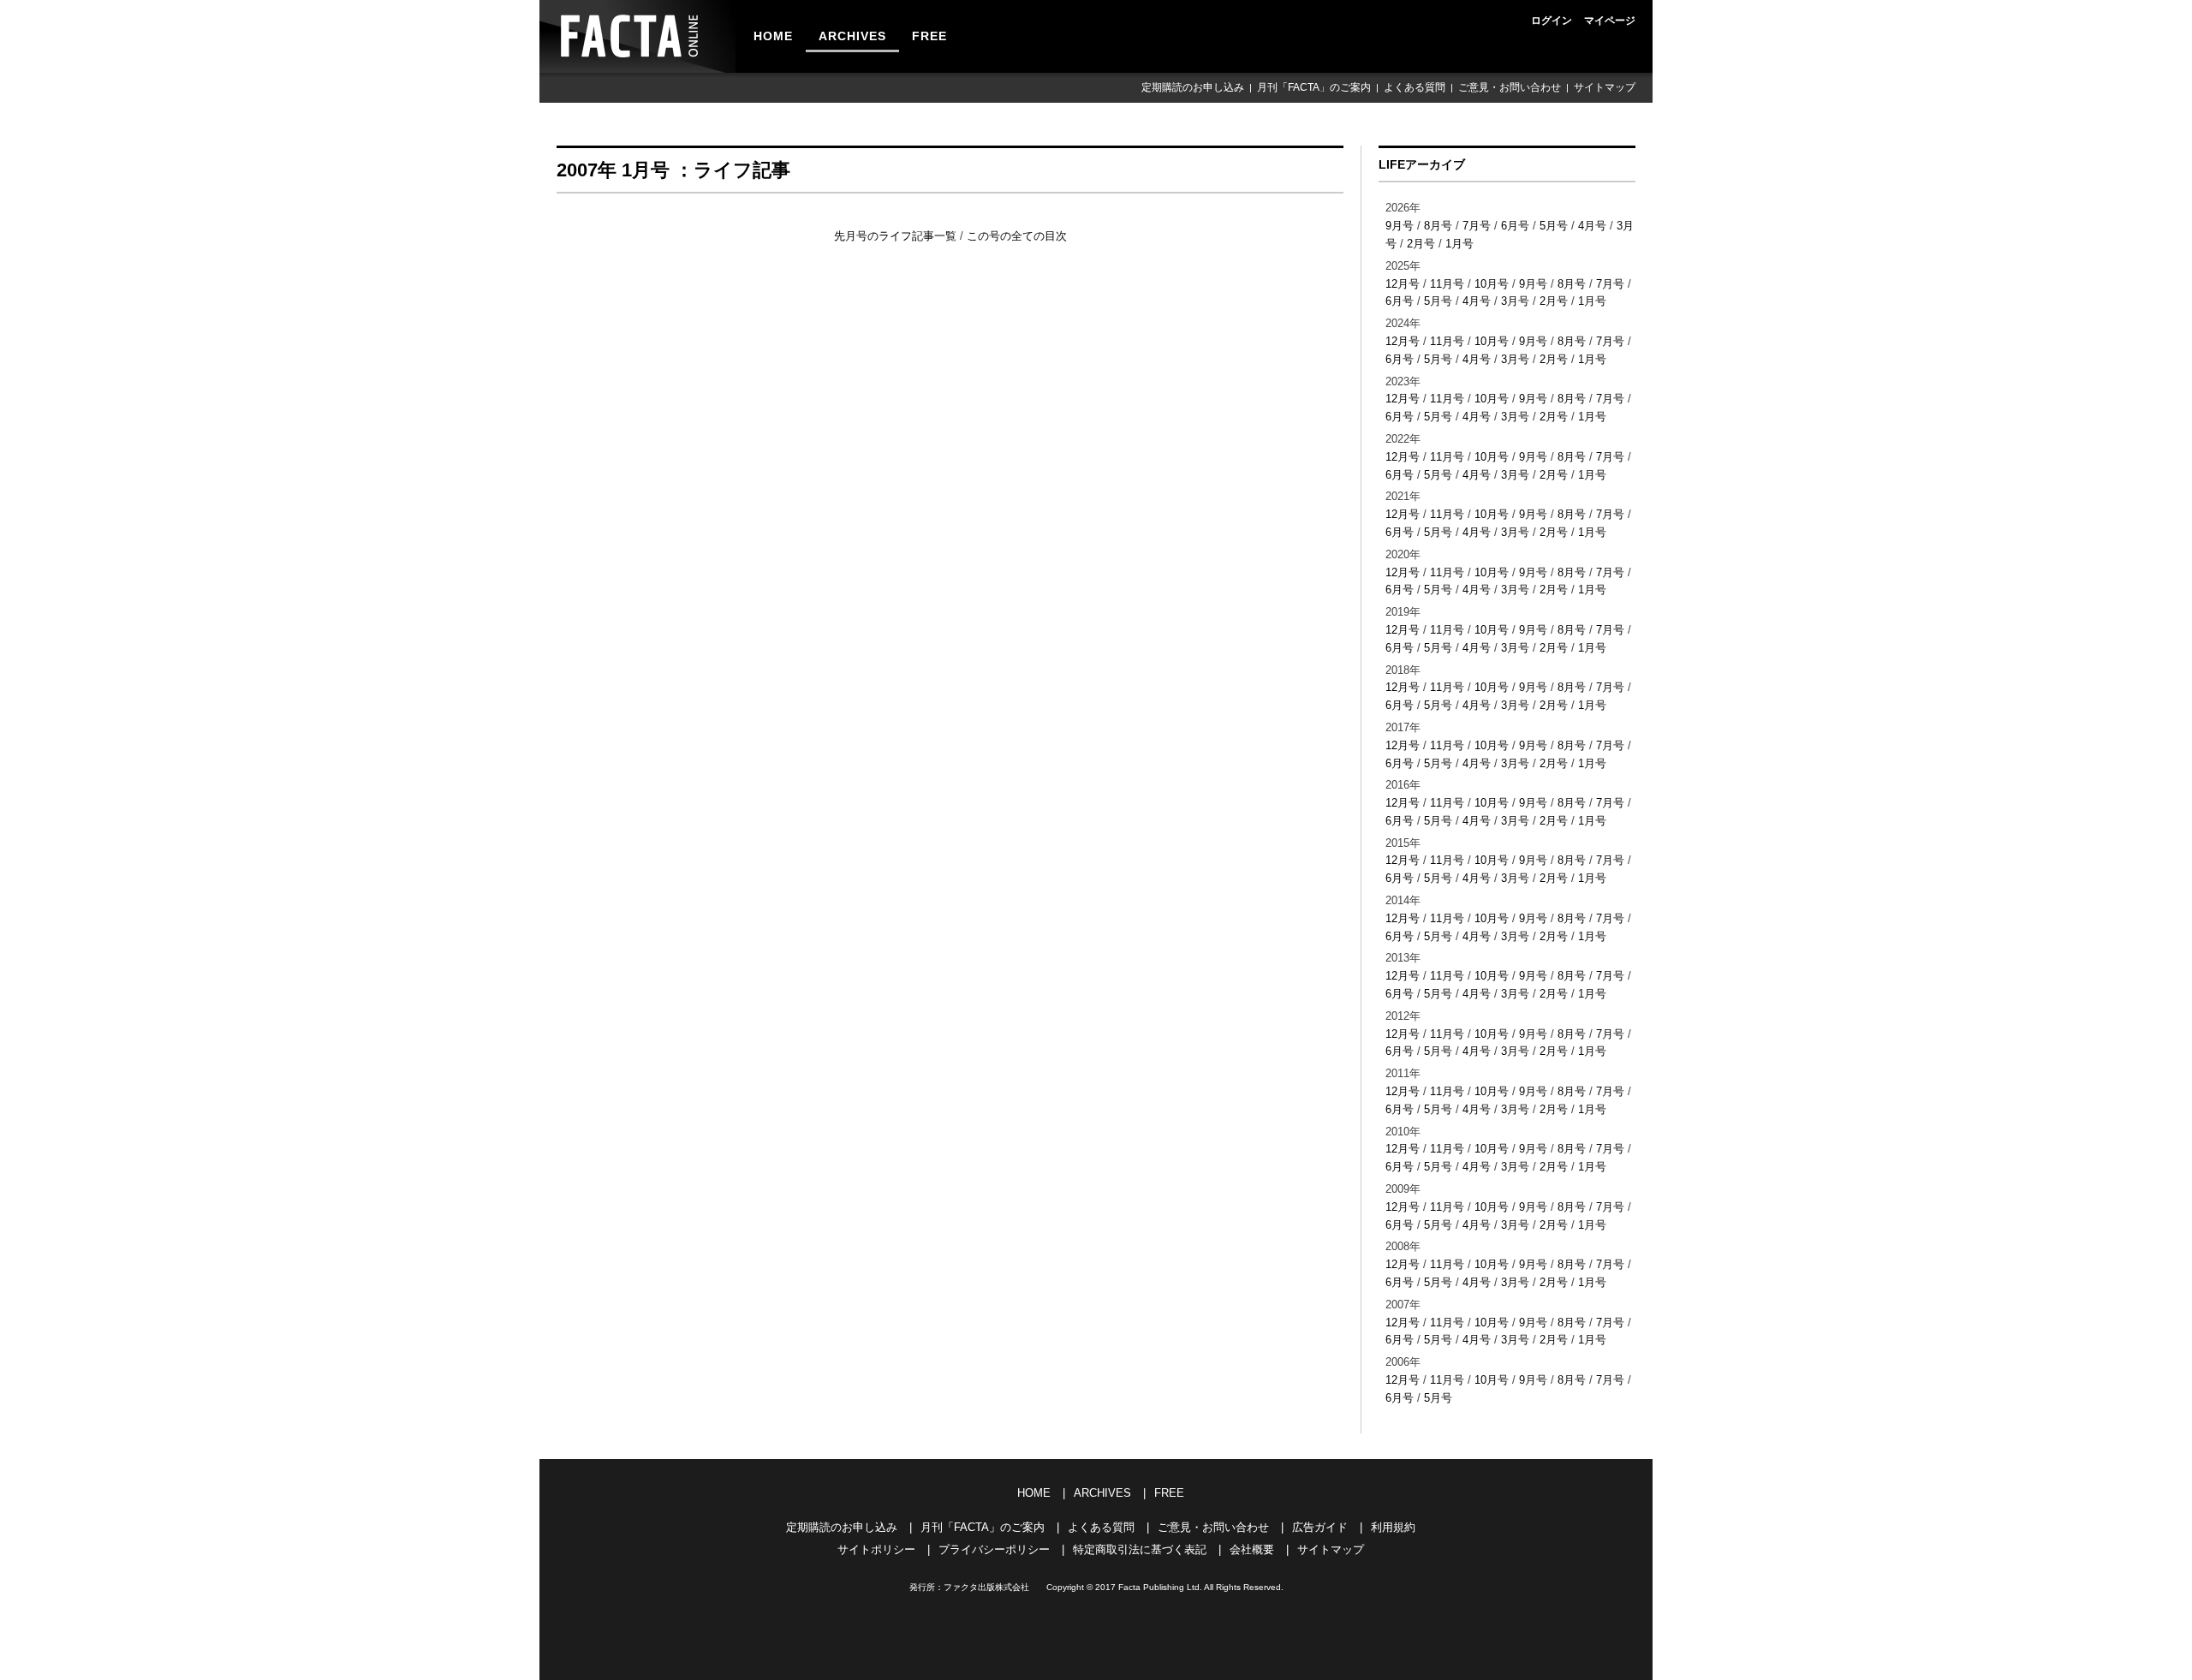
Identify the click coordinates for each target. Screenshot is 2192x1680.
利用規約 (1393, 1527)
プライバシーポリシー (994, 1549)
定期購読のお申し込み (1193, 87)
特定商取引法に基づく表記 (1140, 1549)
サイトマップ (1605, 87)
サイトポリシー (876, 1549)
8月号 (1438, 226)
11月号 (1447, 284)
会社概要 (1252, 1549)
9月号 (1400, 226)
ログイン (1552, 21)
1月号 (1459, 244)
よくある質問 (1415, 87)
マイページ (1610, 21)
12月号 (1403, 284)
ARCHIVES (852, 36)
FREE (929, 36)
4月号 (1592, 226)
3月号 (1515, 301)
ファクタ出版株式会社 (986, 1587)
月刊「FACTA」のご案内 (1314, 87)
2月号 (1421, 244)
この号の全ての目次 (1017, 236)
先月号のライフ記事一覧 (897, 236)
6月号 (1515, 226)
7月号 (1477, 226)
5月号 (1554, 226)
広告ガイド (1320, 1527)
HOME (773, 36)
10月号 (1492, 284)
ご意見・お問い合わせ (1510, 87)
